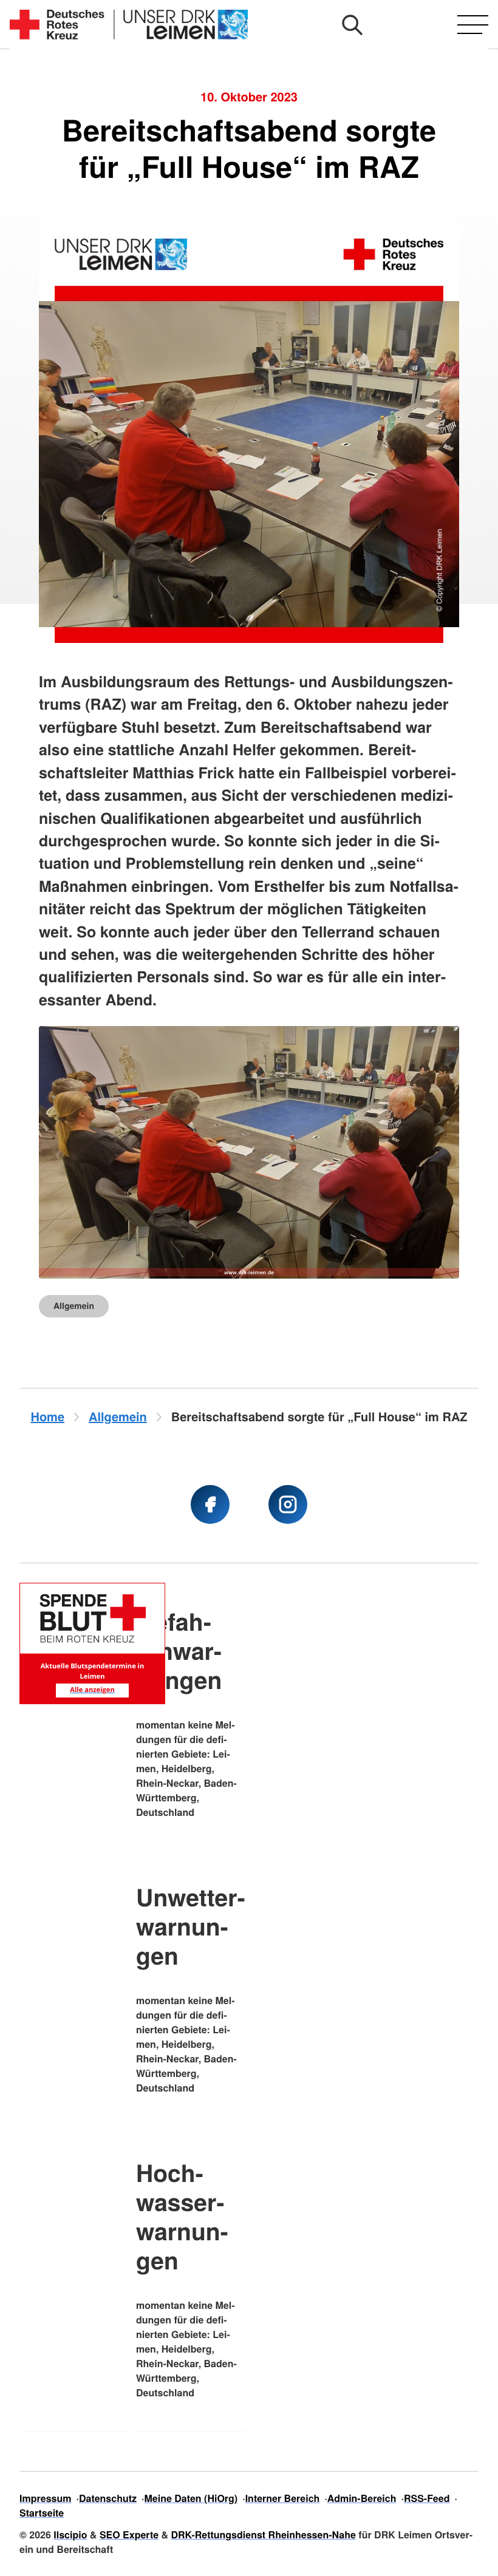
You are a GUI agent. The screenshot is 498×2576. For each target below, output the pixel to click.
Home (47, 1417)
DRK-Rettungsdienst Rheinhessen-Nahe (264, 2534)
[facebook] (210, 1504)
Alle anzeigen (92, 1690)
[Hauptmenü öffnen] (473, 25)
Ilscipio (70, 2534)
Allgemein (74, 1306)
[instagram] (288, 1504)
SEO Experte (129, 2534)
